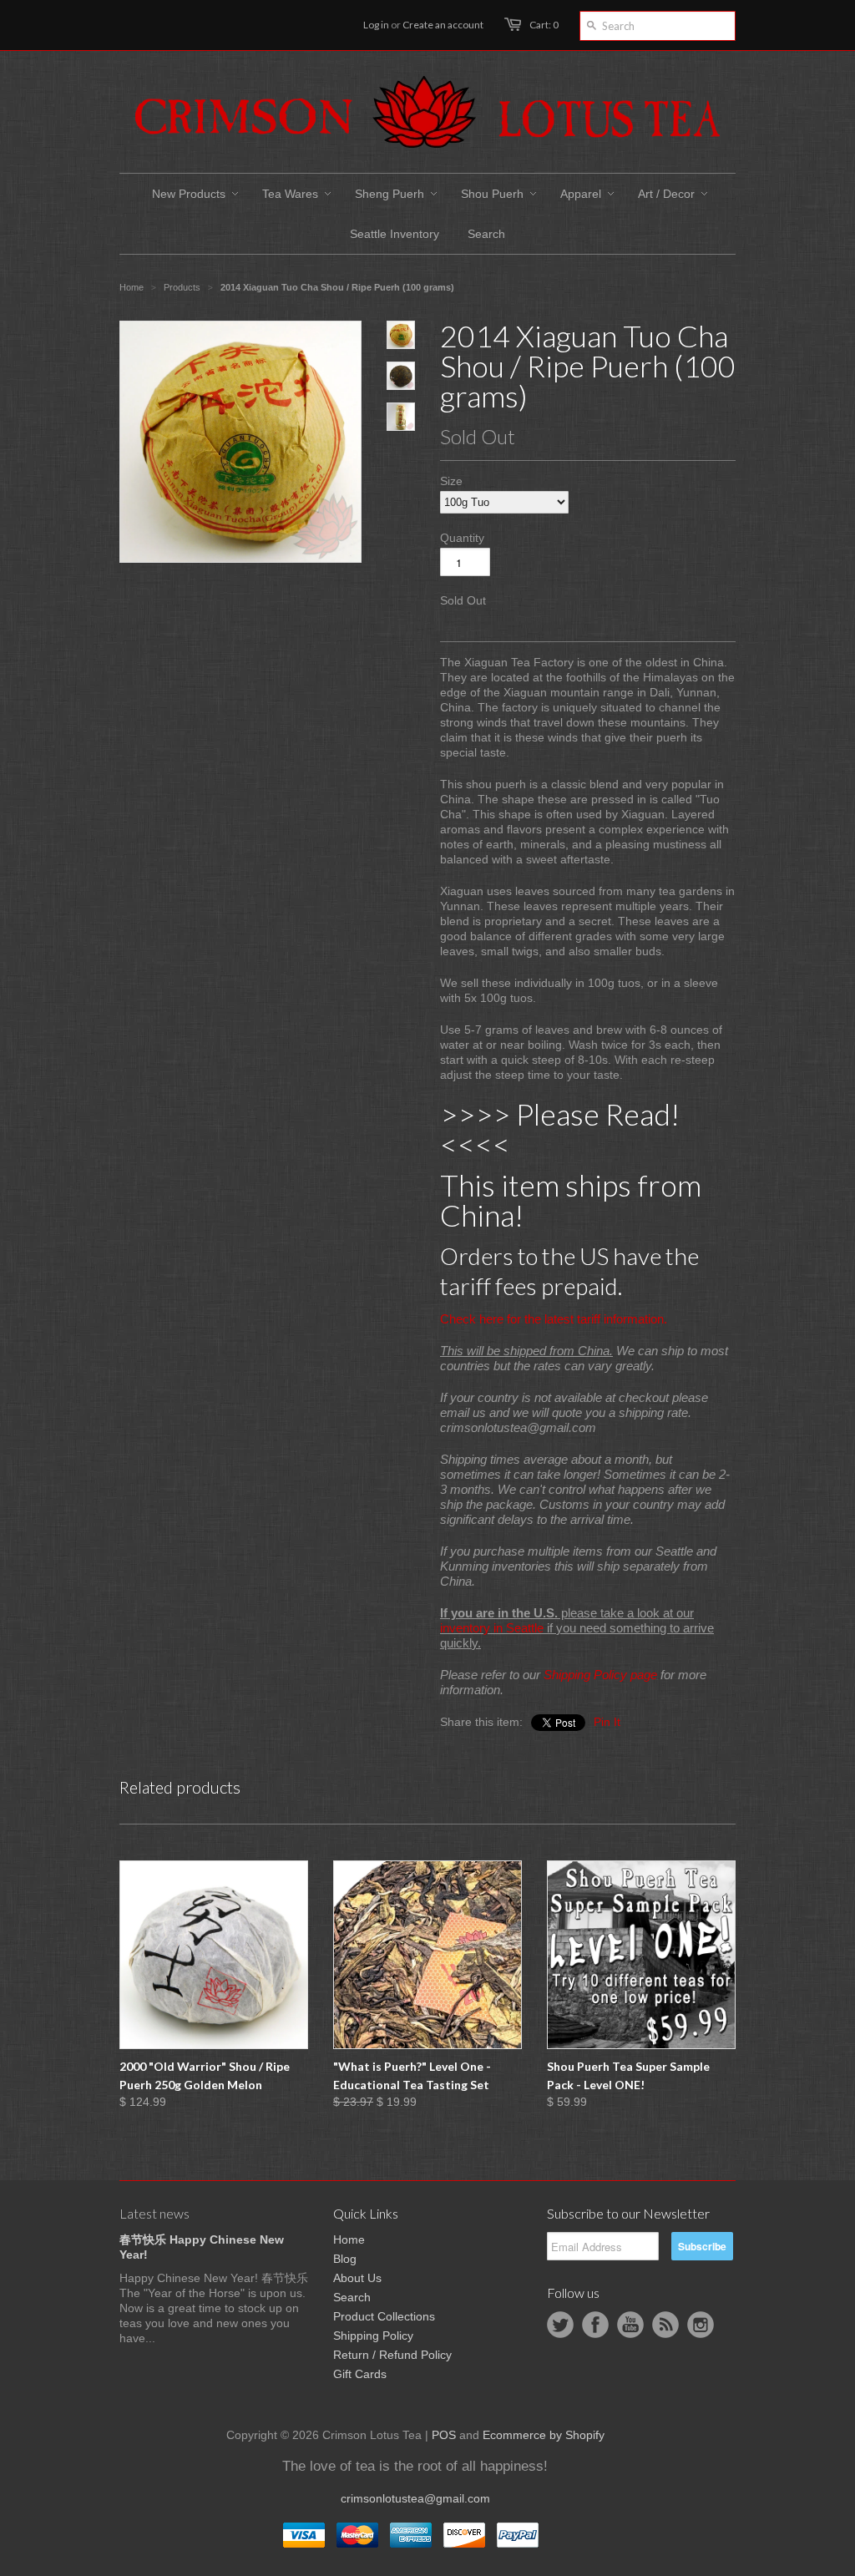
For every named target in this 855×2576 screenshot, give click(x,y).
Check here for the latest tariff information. (554, 1319)
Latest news (154, 2213)
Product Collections (384, 2316)
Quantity (462, 538)
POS (444, 2435)
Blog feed (665, 2325)
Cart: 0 (544, 25)
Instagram (701, 2325)
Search (352, 2297)
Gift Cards (360, 2374)
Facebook (595, 2325)
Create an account (443, 25)
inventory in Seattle (492, 1628)
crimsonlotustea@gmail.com (415, 2498)
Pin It (607, 1722)
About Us (357, 2278)
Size (451, 481)
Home (349, 2239)
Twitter (560, 2325)
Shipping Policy (373, 2336)
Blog (345, 2259)
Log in (376, 25)
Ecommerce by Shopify (544, 2435)
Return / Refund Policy (392, 2355)
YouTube (630, 2325)
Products (182, 287)
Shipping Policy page (600, 1675)
